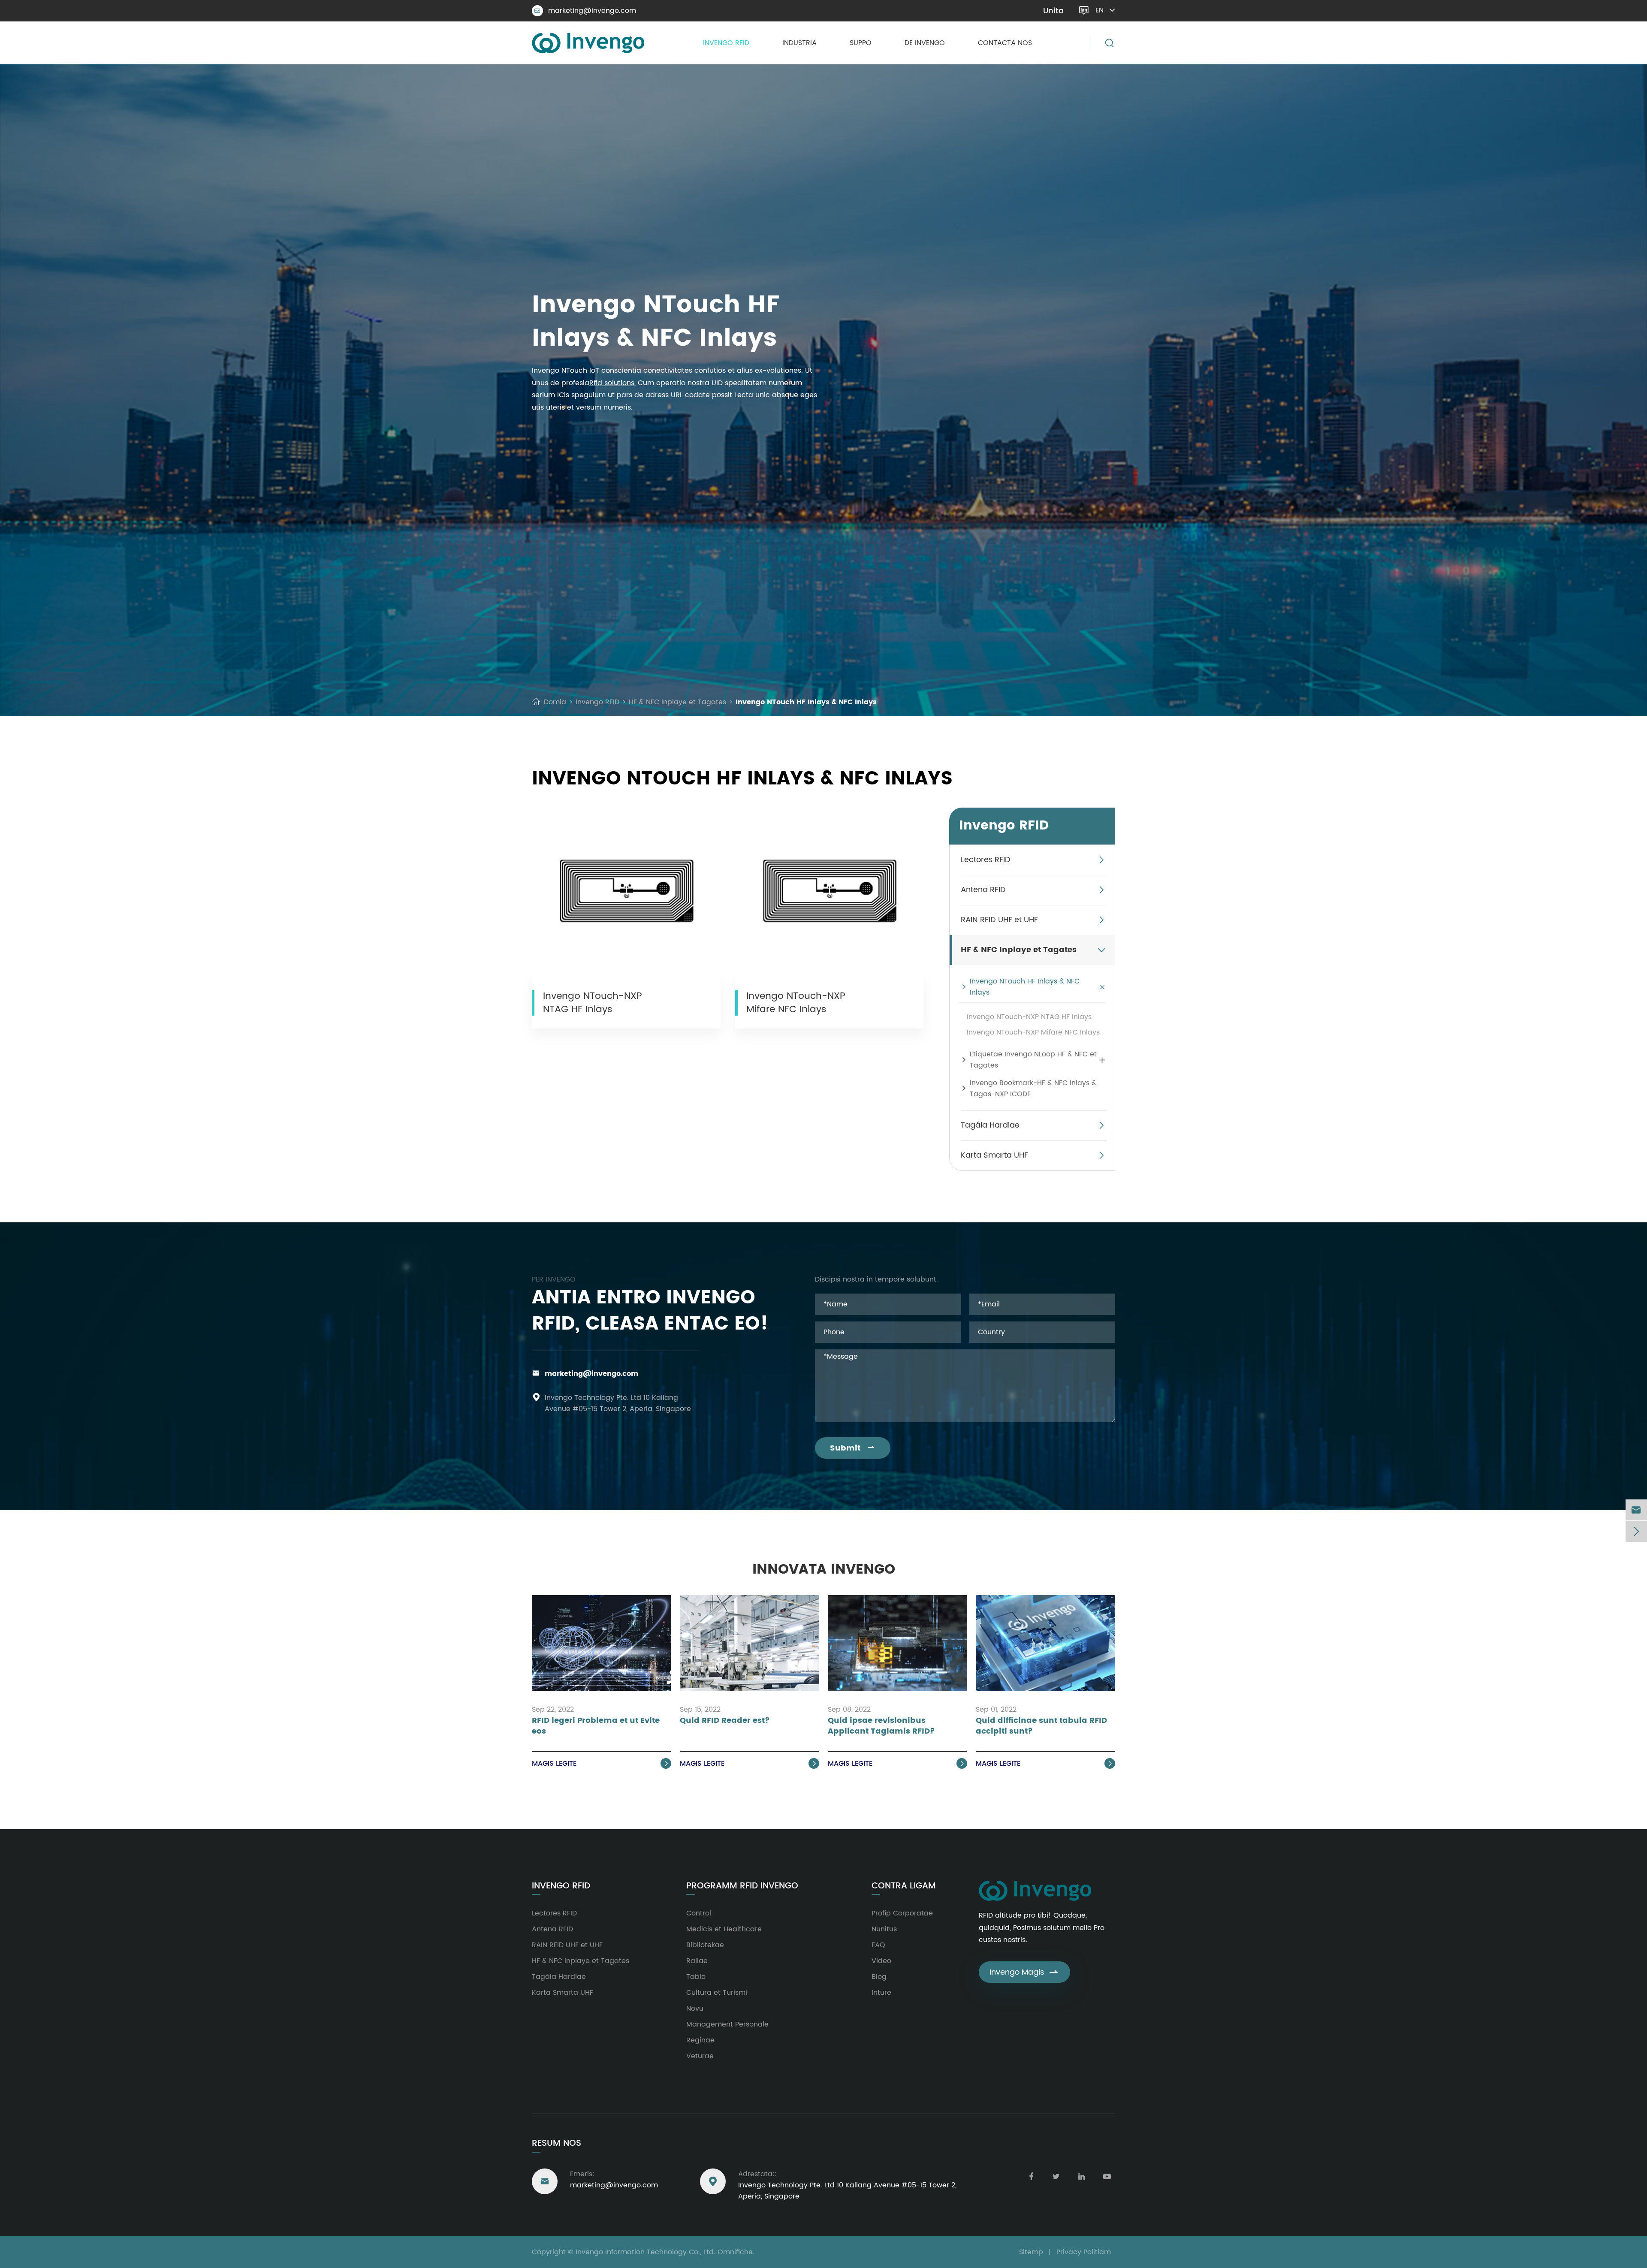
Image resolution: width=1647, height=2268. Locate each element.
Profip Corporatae (902, 1913)
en (1100, 10)
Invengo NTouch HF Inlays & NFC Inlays (806, 702)
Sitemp (1031, 2252)
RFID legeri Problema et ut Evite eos (596, 1726)
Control (699, 1913)
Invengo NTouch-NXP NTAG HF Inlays (593, 1003)
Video (881, 1961)
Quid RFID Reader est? (725, 1721)
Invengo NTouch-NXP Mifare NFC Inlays (796, 1003)
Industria (799, 43)
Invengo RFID (726, 43)
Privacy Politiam (1084, 2252)
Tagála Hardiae (990, 1125)
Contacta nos (1005, 43)
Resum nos (557, 2143)
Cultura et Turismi (717, 1993)
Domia (555, 702)
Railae (697, 1961)
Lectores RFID (986, 860)
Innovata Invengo (824, 1570)
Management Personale (727, 2024)
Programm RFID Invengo (742, 1886)
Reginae (700, 2040)
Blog (879, 1977)
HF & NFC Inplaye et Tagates (677, 702)
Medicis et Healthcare (724, 1929)
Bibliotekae (705, 1945)
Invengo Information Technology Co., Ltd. (646, 2252)
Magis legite (601, 1764)
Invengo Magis (1024, 1972)
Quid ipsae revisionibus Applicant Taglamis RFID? (881, 1726)
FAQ (878, 1945)
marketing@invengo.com (585, 11)
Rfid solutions (612, 383)
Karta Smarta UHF (994, 1155)
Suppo (861, 43)
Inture (881, 1993)
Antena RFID (983, 890)
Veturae (700, 2056)
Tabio (696, 1977)
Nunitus (884, 1929)
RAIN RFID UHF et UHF (999, 920)
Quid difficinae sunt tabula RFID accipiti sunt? (1041, 1726)
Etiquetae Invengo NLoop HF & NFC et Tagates (1033, 1060)
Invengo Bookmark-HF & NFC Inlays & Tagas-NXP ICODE (1033, 1089)
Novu (695, 2009)
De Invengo (925, 43)
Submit (853, 1448)
